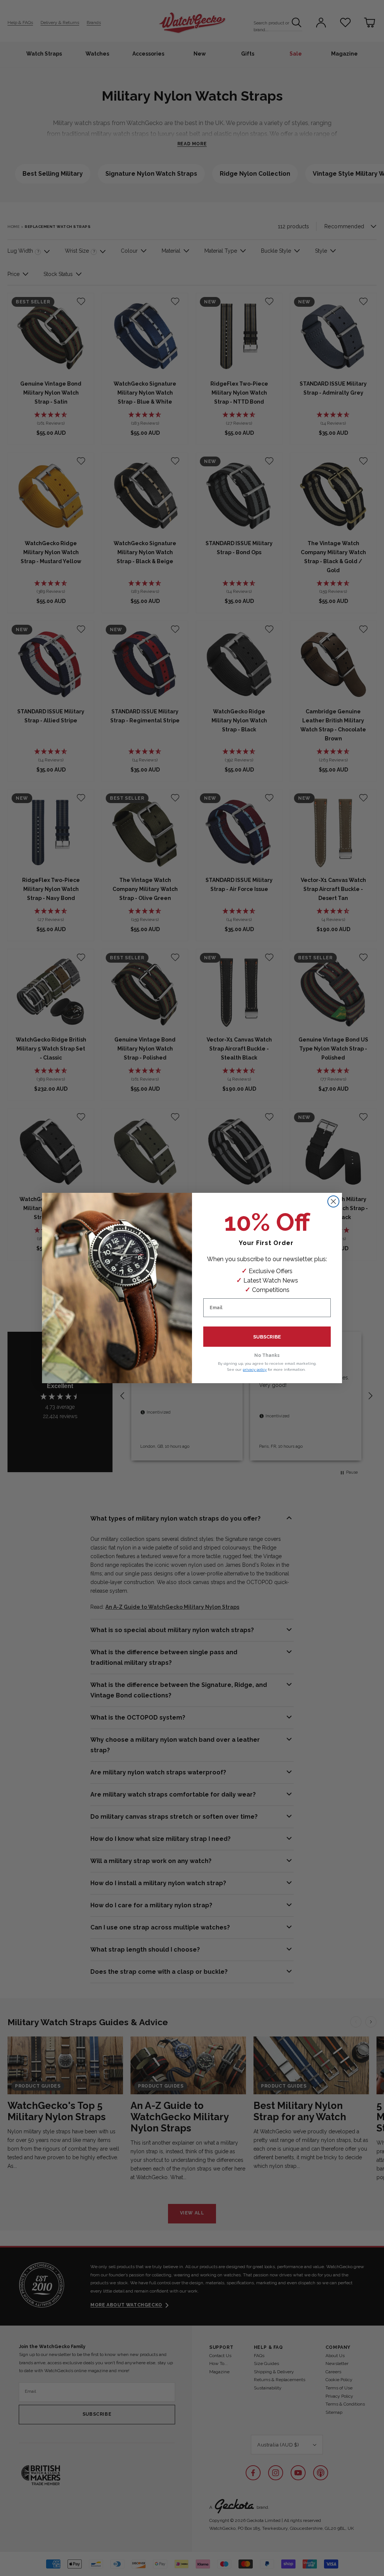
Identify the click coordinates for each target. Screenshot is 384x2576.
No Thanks (267, 1355)
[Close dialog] (333, 1201)
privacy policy (255, 1369)
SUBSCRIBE (267, 1337)
